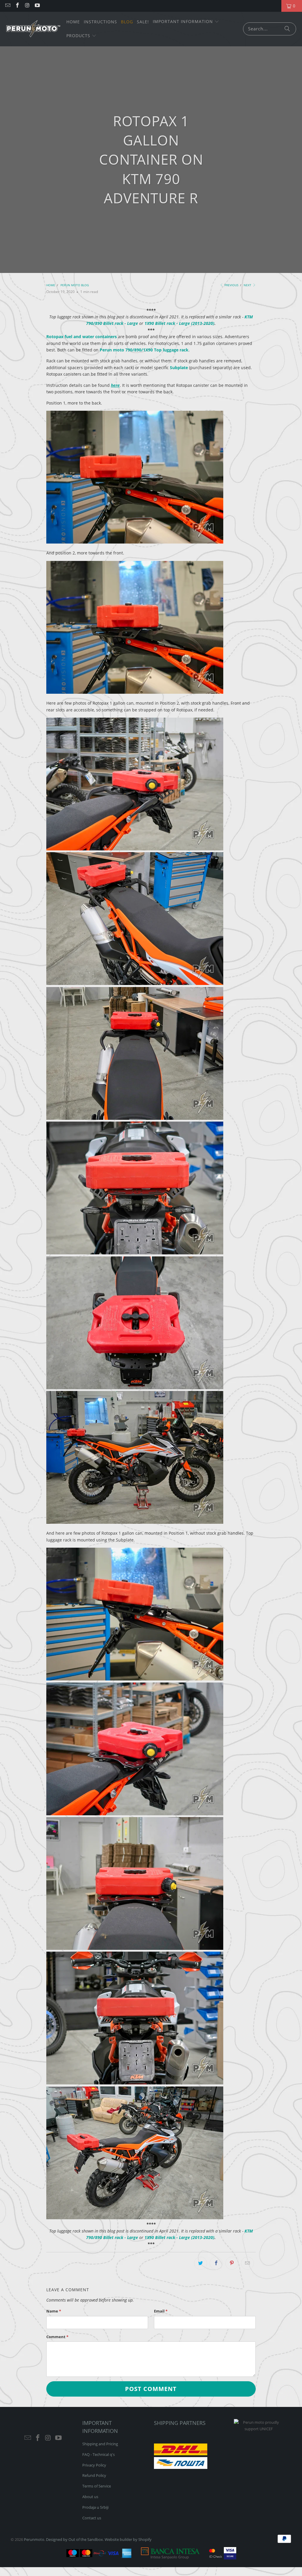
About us (90, 2497)
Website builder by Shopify (128, 2539)
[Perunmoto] (33, 29)
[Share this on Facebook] (216, 2263)
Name (54, 2311)
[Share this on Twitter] (201, 2263)
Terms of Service (97, 2486)
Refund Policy (94, 2475)
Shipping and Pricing (100, 2444)
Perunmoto (34, 2539)
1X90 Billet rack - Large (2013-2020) (179, 323)
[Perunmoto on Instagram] (27, 6)
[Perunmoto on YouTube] (37, 6)
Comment (57, 2337)
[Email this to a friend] (247, 2263)
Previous (231, 285)
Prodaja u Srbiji (95, 2507)
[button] (186, 22)
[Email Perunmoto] (7, 6)
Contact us (92, 2518)
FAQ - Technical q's (99, 2454)
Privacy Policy (94, 2465)
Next (248, 285)
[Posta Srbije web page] (181, 2467)
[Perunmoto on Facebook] (17, 6)
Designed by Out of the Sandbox (74, 2539)
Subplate (179, 368)
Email (161, 2311)
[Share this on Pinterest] (232, 2263)
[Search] (287, 29)
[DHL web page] (181, 2454)
